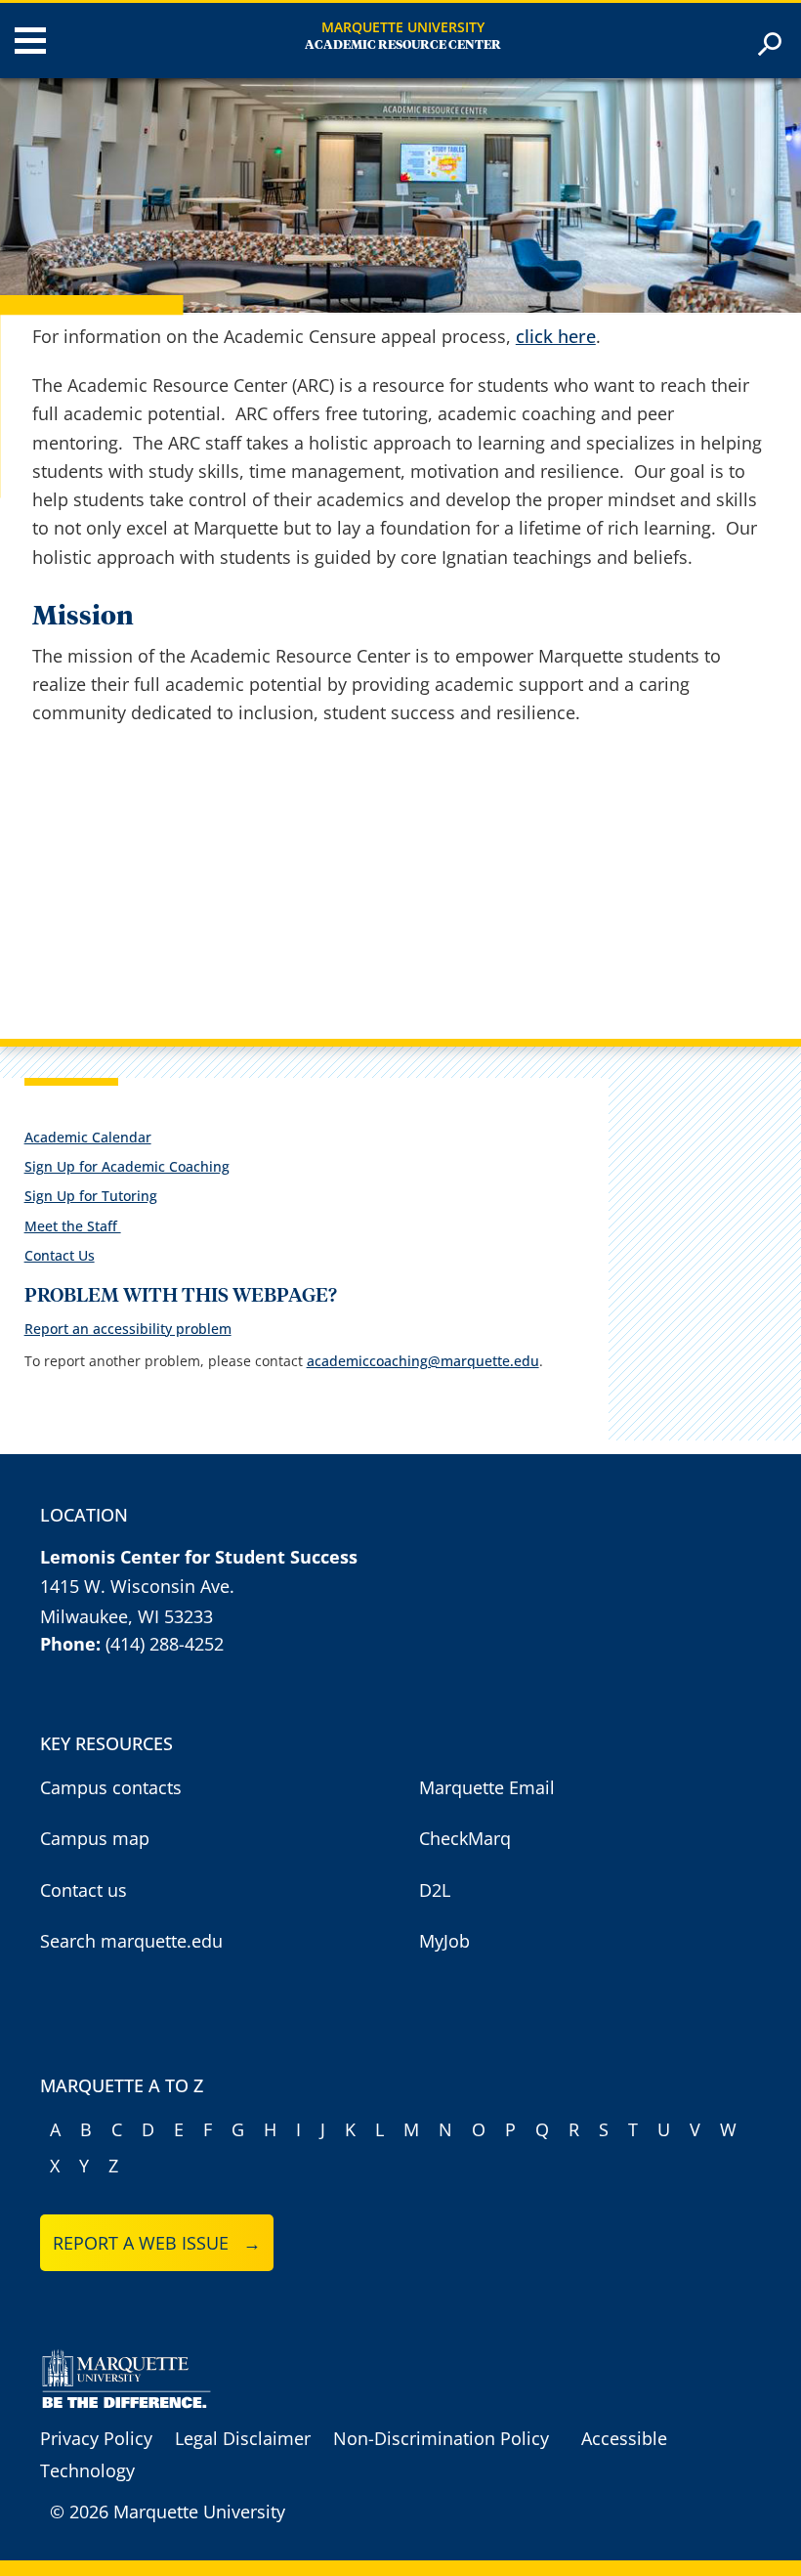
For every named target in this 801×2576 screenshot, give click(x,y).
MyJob (444, 1941)
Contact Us (60, 1255)
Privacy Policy (96, 2438)
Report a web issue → (157, 2243)
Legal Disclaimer (243, 2438)
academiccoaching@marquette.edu (423, 1361)
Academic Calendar (88, 1137)
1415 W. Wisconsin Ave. (137, 1586)
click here (556, 336)
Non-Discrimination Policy (441, 2438)
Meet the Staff (73, 1226)
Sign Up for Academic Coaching (127, 1166)
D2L (435, 1890)
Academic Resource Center (403, 45)
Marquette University (403, 27)
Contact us (84, 1890)
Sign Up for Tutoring (91, 1196)
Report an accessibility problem (128, 1329)
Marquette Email (487, 1787)
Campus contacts (111, 1787)
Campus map (95, 1838)
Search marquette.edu (131, 1941)
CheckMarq (465, 1838)
